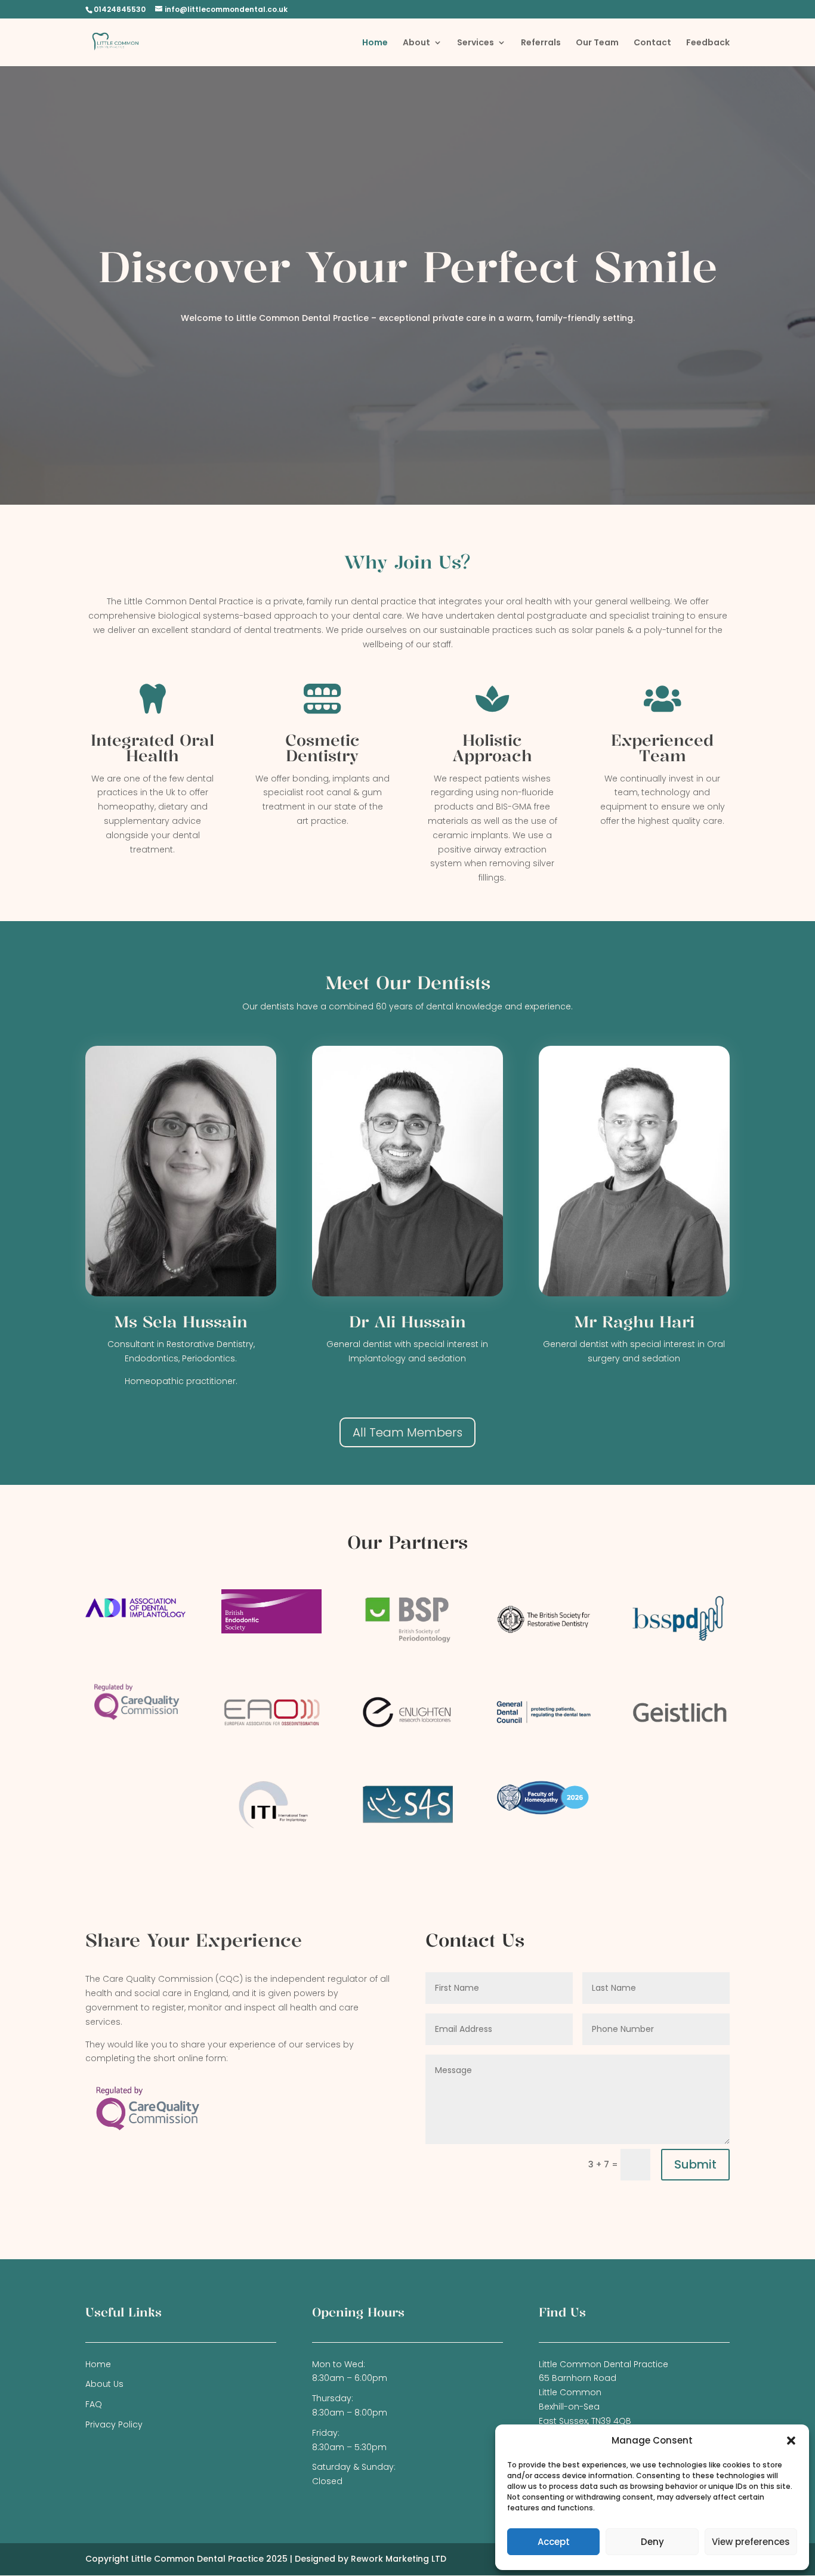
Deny (652, 2542)
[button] (791, 2441)
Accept (554, 2542)
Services (476, 43)
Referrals (541, 43)
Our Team (597, 43)
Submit (695, 2164)
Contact (652, 43)
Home (375, 43)
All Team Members (407, 1432)
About (416, 43)
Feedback (708, 43)
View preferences (751, 2542)
